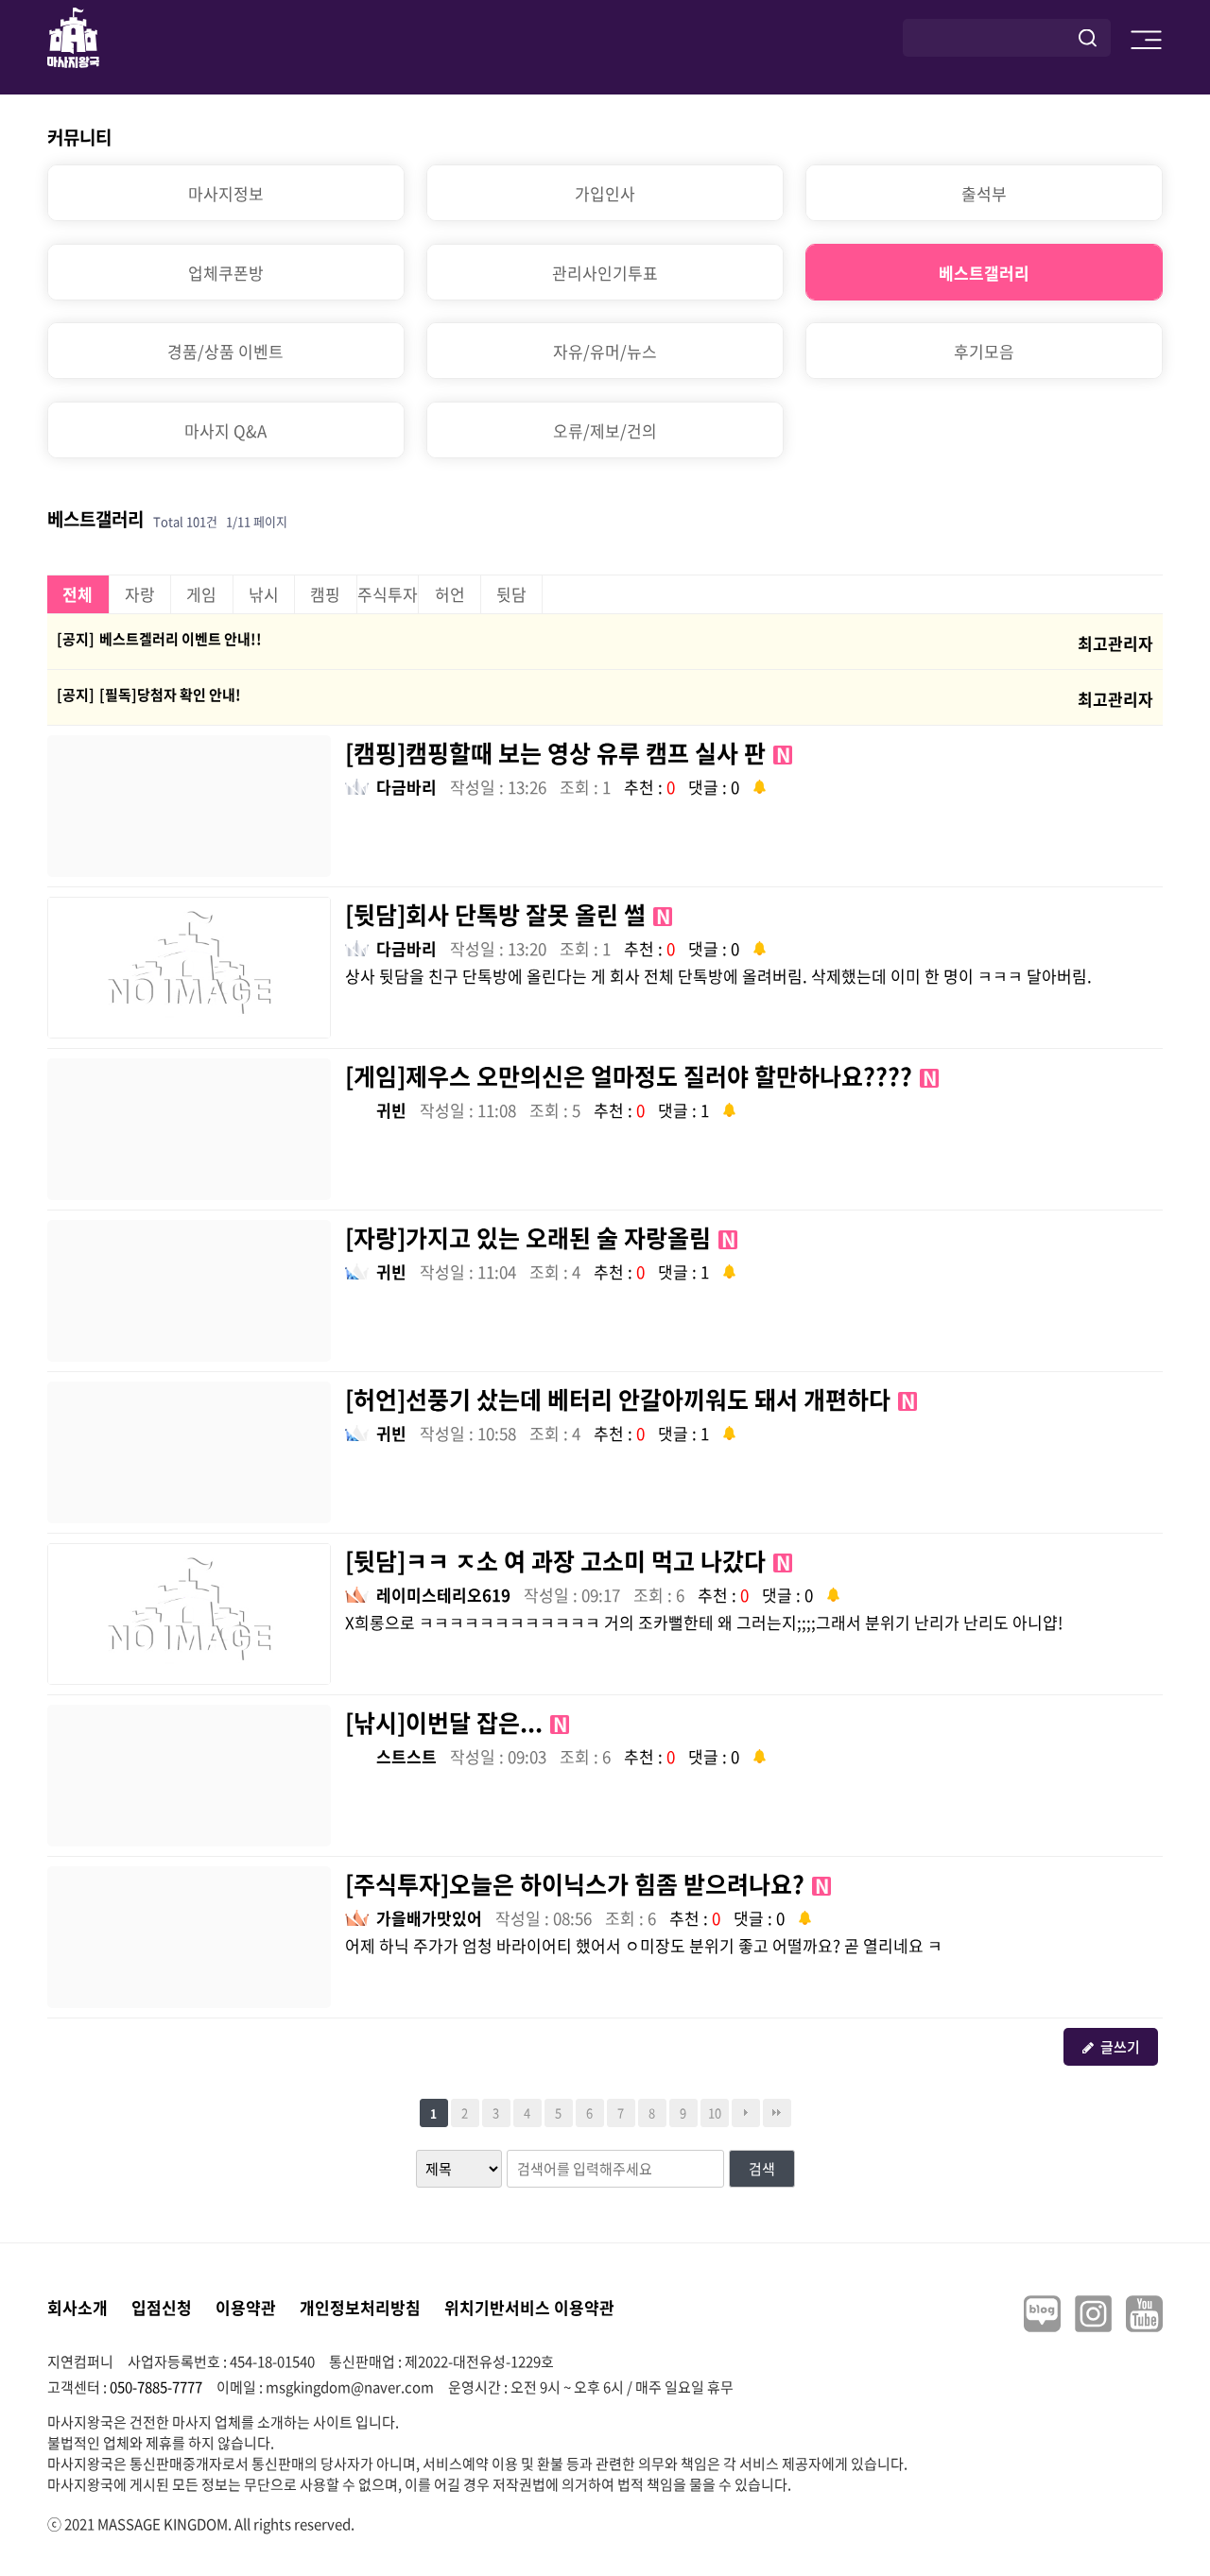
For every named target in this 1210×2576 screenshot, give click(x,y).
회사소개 (78, 2307)
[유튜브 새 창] (1144, 2314)
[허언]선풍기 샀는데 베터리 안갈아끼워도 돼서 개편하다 (630, 1399)
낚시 (264, 594)
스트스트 (406, 1756)
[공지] (76, 639)
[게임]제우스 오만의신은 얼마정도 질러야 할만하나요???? (641, 1076)
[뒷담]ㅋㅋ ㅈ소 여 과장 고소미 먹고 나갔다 (568, 1561)
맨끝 (777, 2113)
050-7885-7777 (156, 2387)
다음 (746, 2113)
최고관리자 (1115, 643)
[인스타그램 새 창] (1093, 2314)
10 (715, 2112)
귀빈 (391, 1110)
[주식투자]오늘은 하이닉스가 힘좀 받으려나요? (587, 1884)
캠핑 (325, 594)
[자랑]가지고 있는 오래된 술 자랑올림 (540, 1237)
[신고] (760, 785)
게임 (201, 594)
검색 (762, 2169)
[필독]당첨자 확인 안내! (170, 695)
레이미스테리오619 (443, 1595)
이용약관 (246, 2307)
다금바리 (406, 787)
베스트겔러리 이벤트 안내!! (181, 639)
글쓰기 (1120, 2047)
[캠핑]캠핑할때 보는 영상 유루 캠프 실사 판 (568, 753)
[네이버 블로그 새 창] (1042, 2314)
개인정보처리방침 (360, 2307)
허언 (450, 594)
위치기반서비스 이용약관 (529, 2307)
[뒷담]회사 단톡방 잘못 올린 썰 (508, 914)
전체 (78, 594)
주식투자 (388, 594)
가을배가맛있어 (429, 1918)
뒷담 (511, 594)
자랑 (140, 594)
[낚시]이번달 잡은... (456, 1722)
